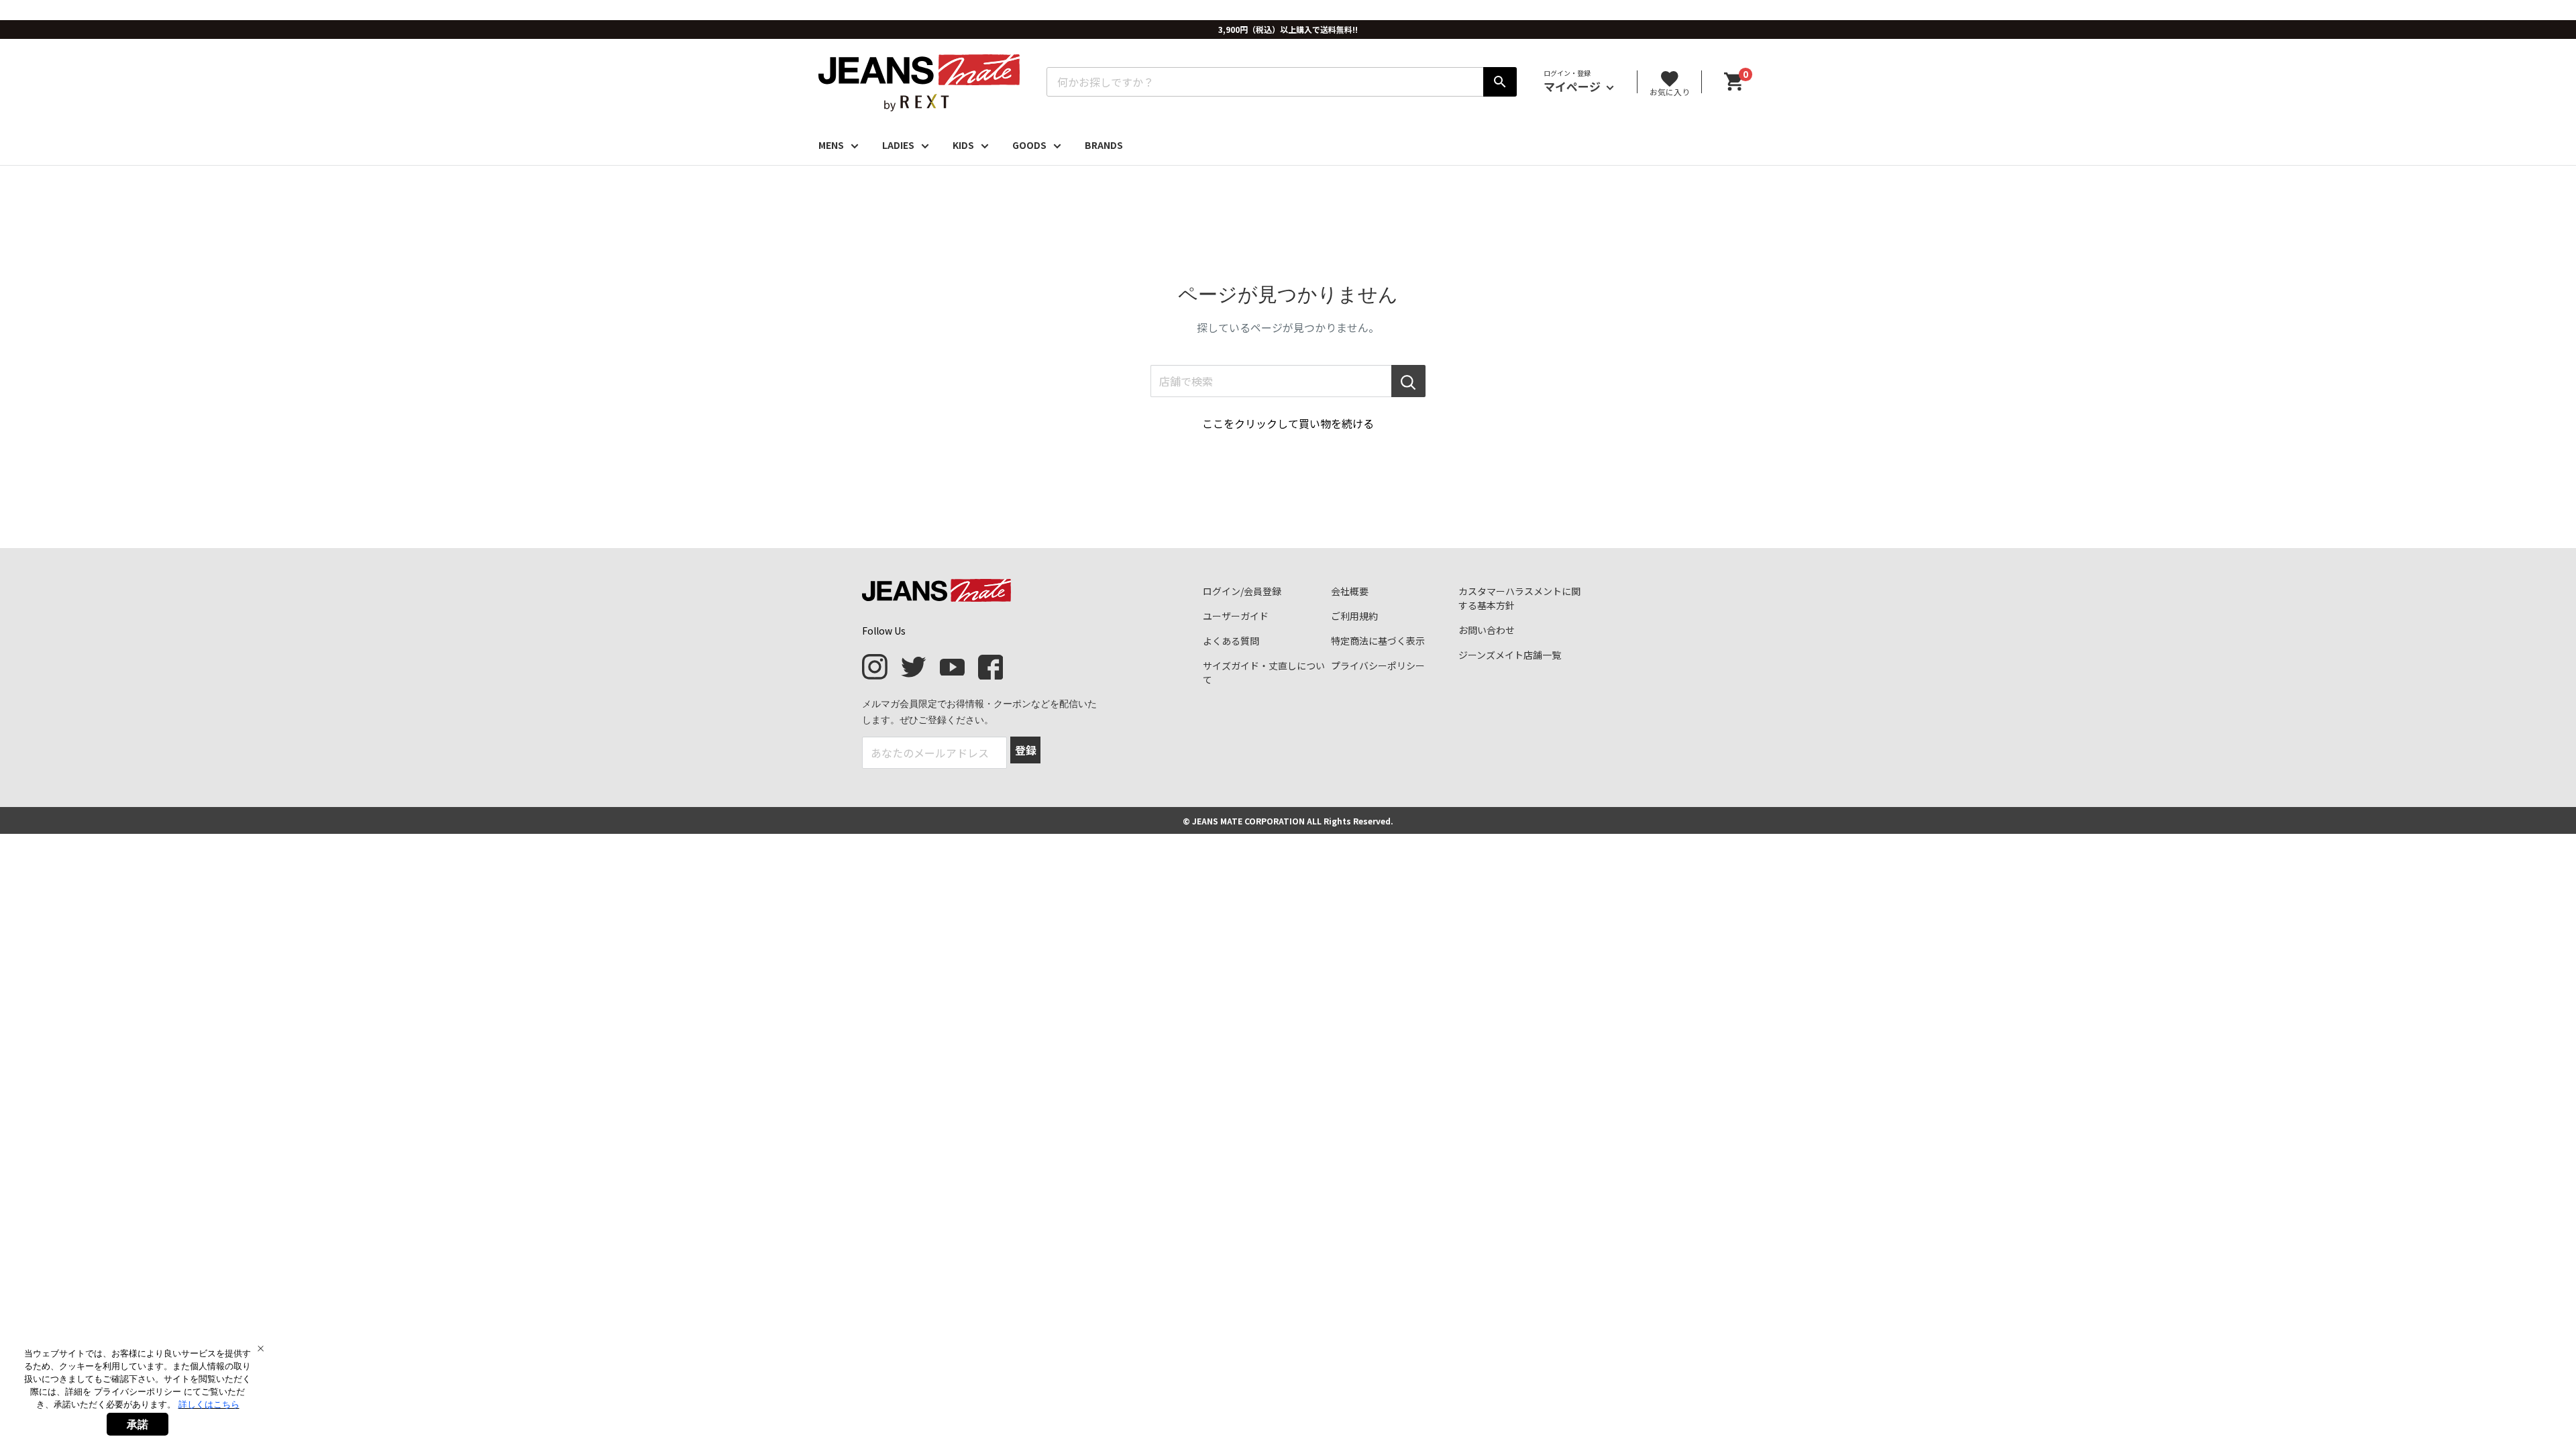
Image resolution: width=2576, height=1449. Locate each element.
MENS (831, 145)
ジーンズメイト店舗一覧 (1510, 655)
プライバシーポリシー (1378, 665)
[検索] (1500, 82)
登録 (1026, 750)
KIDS (963, 145)
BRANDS (1104, 145)
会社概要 (1350, 591)
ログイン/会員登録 (1242, 591)
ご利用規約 (1354, 616)
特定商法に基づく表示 (1378, 641)
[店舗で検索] (1408, 381)
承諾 (138, 1424)
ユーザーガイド (1236, 616)
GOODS (1029, 145)
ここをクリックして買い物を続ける (1288, 423)
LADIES (898, 145)
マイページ (1573, 86)
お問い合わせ (1487, 630)
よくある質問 (1231, 641)
